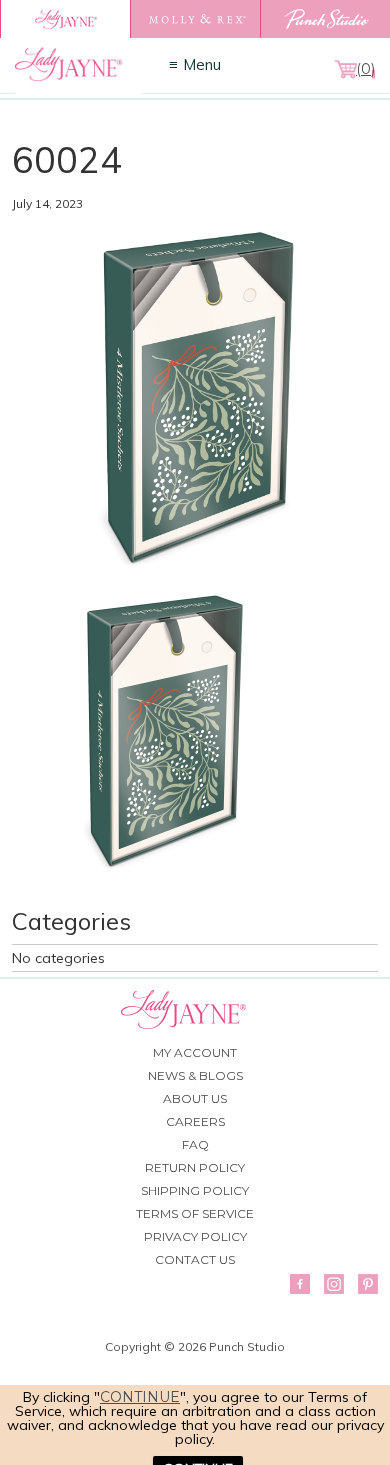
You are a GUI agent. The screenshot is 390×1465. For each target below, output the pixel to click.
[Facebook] (300, 1284)
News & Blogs (195, 1075)
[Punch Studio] (325, 19)
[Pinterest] (368, 1284)
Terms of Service (195, 1213)
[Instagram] (334, 1284)
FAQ (195, 1144)
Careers (195, 1121)
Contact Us (195, 1259)
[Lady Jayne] (65, 19)
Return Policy (195, 1167)
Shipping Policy (195, 1190)
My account (195, 1052)
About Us (195, 1098)
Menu (202, 64)
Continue (140, 1397)
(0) (365, 69)
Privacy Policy (195, 1236)
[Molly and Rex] (195, 19)
